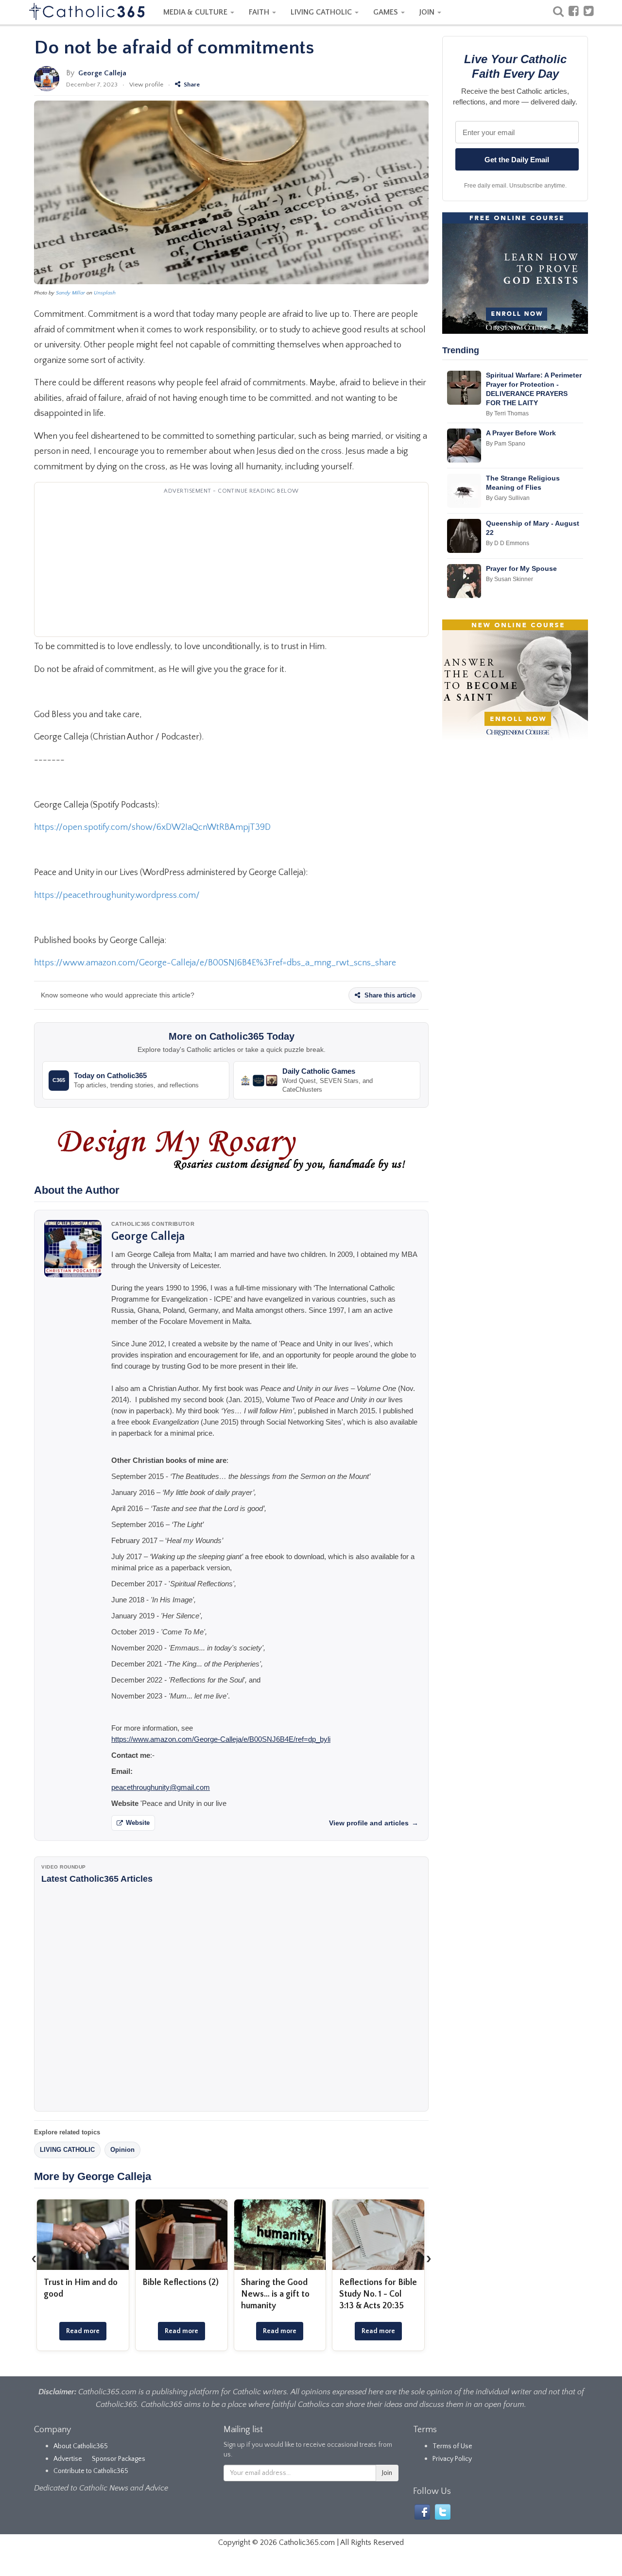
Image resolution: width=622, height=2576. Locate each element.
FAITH (260, 12)
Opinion (122, 2150)
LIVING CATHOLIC (322, 12)
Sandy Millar (70, 293)
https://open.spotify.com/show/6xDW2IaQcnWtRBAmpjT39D (152, 827)
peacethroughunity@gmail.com (161, 1787)
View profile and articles (374, 1823)
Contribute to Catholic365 (91, 2471)
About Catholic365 (81, 2446)
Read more (83, 2331)
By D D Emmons (508, 543)
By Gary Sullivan (508, 498)
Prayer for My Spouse (521, 568)
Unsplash (105, 293)
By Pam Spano (506, 444)
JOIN (428, 12)
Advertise (68, 2459)
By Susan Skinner (510, 579)
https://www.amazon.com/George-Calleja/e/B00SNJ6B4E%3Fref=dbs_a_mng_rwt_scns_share (215, 963)
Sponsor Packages (119, 2459)
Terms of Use (452, 2446)
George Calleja (102, 73)
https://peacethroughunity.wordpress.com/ (117, 895)
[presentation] (34, 2258)
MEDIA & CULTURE (196, 12)
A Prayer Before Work (521, 433)
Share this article (389, 995)
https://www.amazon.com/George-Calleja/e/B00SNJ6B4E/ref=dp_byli (221, 1739)
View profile (146, 85)
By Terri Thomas (507, 413)
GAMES (387, 12)
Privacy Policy (452, 2459)
